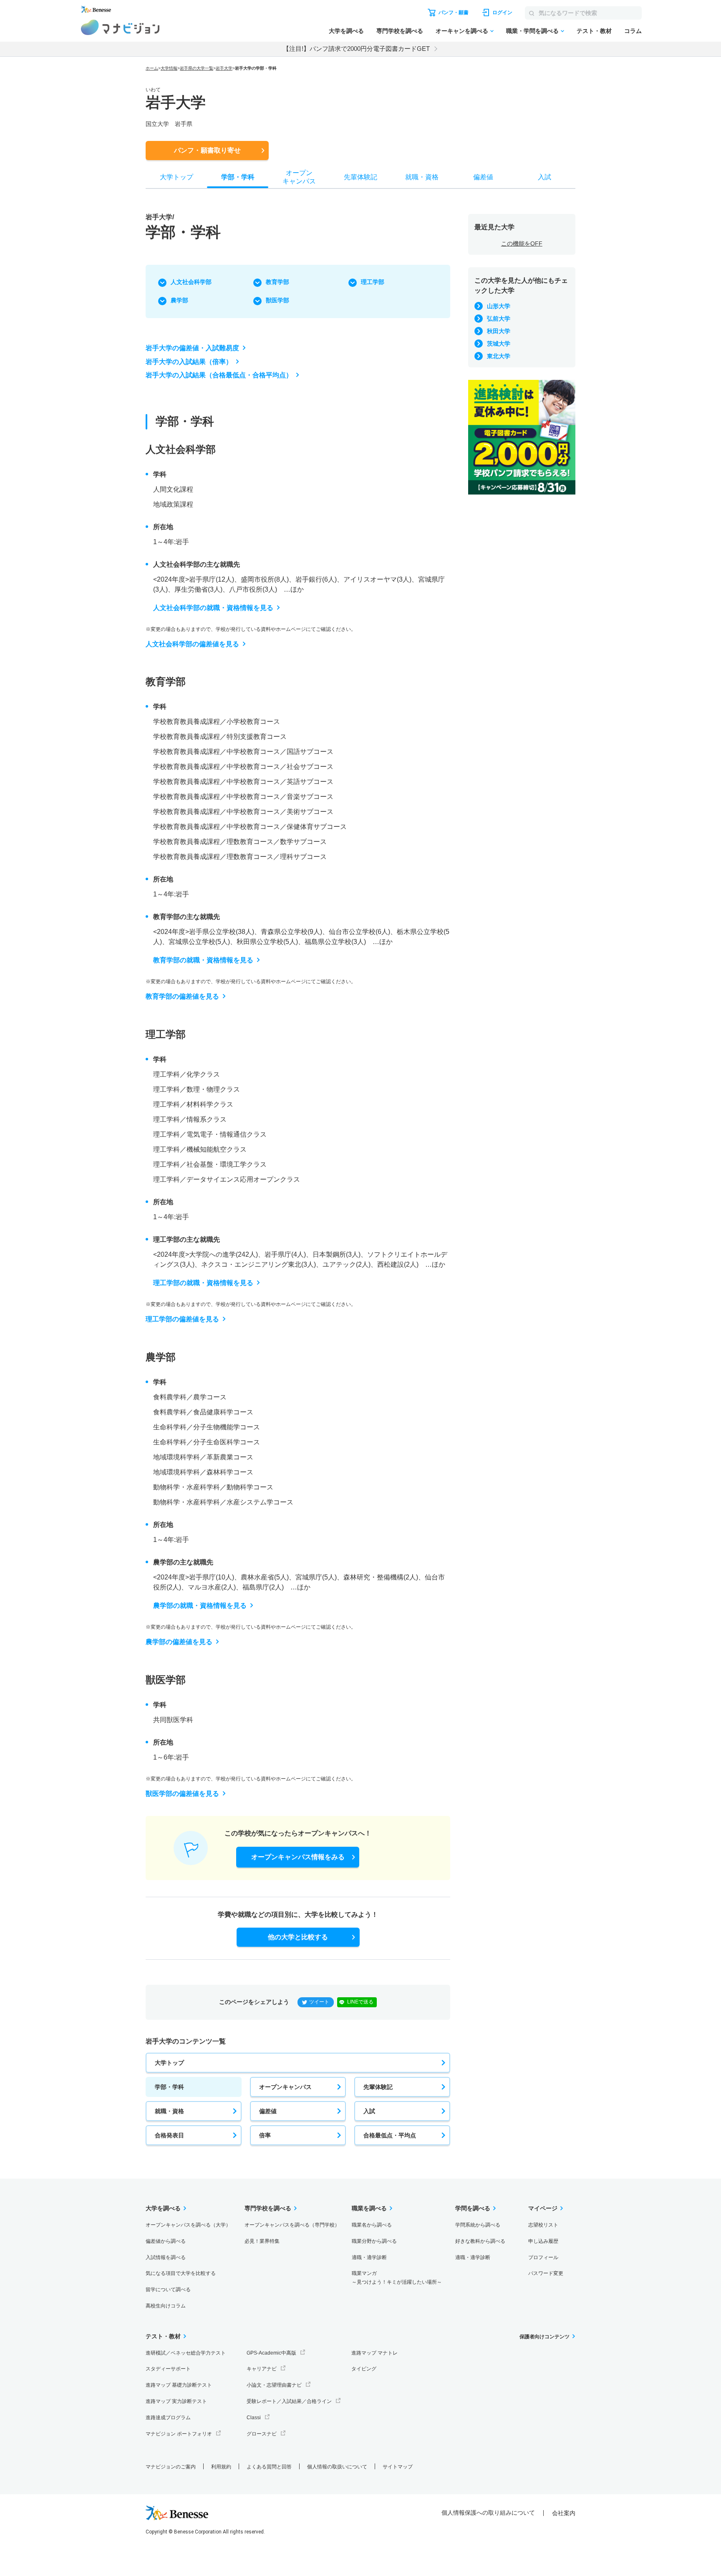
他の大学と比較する (298, 1937)
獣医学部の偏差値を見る (182, 1794)
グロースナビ (262, 2434)
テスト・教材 (594, 31)
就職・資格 (169, 2111)
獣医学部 (277, 300)
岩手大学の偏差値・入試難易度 (192, 348)
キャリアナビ (262, 2369)
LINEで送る (360, 2002)
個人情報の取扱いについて (337, 2467)
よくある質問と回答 (269, 2467)
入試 (369, 2111)
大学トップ (169, 2063)
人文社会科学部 (191, 282)
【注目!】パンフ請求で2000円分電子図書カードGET (356, 49)
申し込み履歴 (543, 2241)
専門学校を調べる (400, 31)
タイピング (364, 2369)
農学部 (179, 300)
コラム (633, 31)
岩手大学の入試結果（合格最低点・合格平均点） (219, 375)
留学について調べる (168, 2290)
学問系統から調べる (478, 2225)
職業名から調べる (372, 2225)
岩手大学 (224, 68)
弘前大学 (499, 319)
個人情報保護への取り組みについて (488, 2513)
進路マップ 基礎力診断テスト (179, 2385)
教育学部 (277, 282)
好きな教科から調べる (480, 2241)
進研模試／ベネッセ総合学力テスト (186, 2353)
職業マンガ (397, 2278)
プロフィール (543, 2257)
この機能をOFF (522, 244)
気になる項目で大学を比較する (181, 2273)
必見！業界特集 (262, 2241)
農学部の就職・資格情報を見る (200, 1606)
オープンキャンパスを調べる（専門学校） (292, 2225)
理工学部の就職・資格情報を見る (203, 1283)
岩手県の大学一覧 (197, 68)
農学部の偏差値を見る (179, 1642)
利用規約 (221, 2467)
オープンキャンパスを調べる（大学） (188, 2225)
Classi (254, 2418)
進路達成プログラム (168, 2418)
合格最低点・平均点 (390, 2135)
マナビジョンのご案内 (171, 2467)
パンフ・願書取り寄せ (207, 150)
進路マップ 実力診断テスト (176, 2401)
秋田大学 (499, 331)
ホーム (152, 68)
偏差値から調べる (166, 2241)
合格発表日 (169, 2135)
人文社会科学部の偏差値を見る (192, 644)
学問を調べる (473, 2208)
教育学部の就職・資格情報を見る (203, 960)
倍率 (265, 2135)
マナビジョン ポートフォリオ (179, 2434)
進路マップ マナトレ (374, 2353)
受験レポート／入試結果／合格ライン (289, 2401)
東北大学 (499, 356)
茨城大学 (499, 344)
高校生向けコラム (166, 2306)
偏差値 (268, 2111)
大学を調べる (346, 31)
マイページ (543, 2208)
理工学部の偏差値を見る (182, 1319)
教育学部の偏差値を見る (182, 996)
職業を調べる (369, 2208)
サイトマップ (398, 2467)
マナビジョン (120, 27)
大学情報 (169, 68)
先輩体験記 (378, 2087)
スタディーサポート (168, 2369)
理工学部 (373, 282)
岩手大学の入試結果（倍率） (189, 362)
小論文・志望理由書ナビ (274, 2385)
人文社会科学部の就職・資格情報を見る (213, 608)
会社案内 (564, 2513)
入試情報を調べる (166, 2257)
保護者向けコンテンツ (545, 2337)
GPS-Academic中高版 (271, 2353)
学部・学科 (169, 2087)
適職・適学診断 (369, 2257)
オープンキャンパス (285, 2087)
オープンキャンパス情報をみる (298, 1857)
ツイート (319, 2002)
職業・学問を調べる (532, 31)
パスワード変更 (546, 2273)
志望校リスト (543, 2225)
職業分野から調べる (374, 2241)
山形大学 (499, 306)
